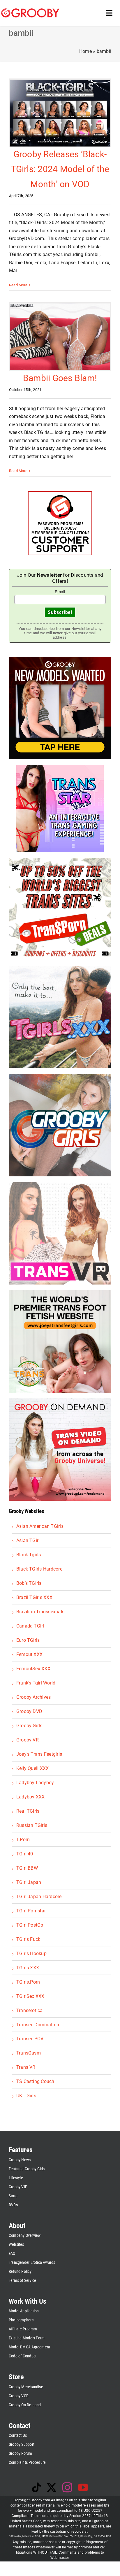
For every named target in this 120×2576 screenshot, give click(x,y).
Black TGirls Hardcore (39, 1569)
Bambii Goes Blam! (60, 378)
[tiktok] (36, 2487)
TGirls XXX (28, 1968)
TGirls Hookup (31, 1954)
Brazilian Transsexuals (40, 1612)
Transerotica (30, 2010)
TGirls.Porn (28, 1982)
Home (85, 51)
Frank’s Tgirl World (36, 1683)
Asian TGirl (28, 1540)
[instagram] (67, 2487)
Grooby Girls (29, 1726)
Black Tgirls (29, 1555)
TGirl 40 (25, 1854)
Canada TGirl (30, 1626)
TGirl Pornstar (31, 1911)
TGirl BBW (27, 1868)
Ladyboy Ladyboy (35, 1783)
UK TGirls (26, 2096)
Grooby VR (28, 1740)
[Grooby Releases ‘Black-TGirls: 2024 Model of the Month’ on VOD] (60, 113)
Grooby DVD (29, 1711)
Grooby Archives (34, 1697)
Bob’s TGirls (29, 1583)
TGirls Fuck (28, 1939)
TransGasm (29, 2053)
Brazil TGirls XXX (34, 1597)
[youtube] (83, 2487)
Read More (18, 285)
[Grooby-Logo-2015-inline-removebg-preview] (30, 11)
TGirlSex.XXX (30, 1996)
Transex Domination (38, 2025)
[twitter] (52, 2487)
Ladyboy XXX (31, 1797)
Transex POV (30, 2039)
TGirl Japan (29, 1882)
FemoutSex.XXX (33, 1669)
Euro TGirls (28, 1640)
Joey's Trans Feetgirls (39, 1754)
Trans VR (26, 2067)
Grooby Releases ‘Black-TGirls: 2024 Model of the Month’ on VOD (60, 169)
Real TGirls (28, 1811)
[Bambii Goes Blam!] (60, 337)
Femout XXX (29, 1654)
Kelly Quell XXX (33, 1768)
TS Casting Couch (35, 2081)
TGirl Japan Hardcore (39, 1897)
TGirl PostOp (30, 1925)
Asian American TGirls (40, 1526)
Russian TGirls (32, 1825)
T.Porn (23, 1840)
